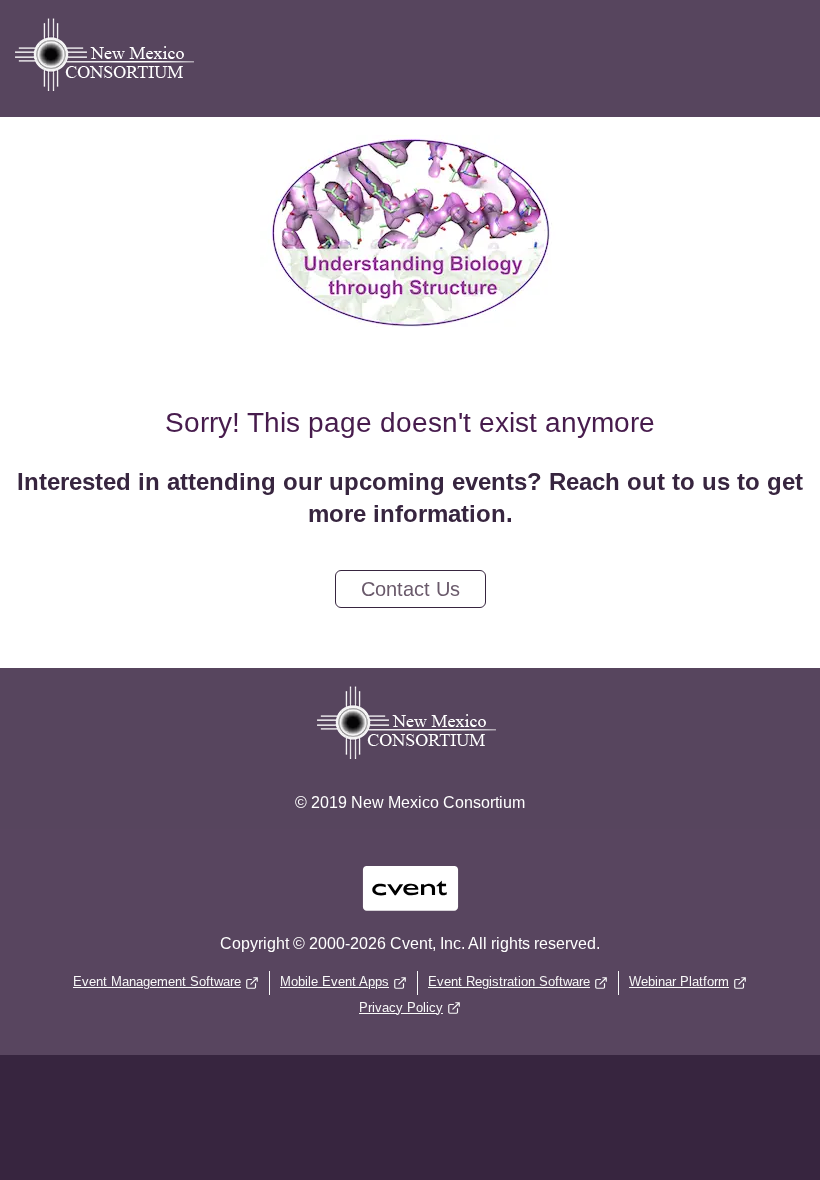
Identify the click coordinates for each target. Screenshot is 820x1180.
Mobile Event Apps (334, 981)
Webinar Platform (679, 981)
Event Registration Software (509, 981)
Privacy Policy (401, 1007)
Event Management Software (157, 981)
